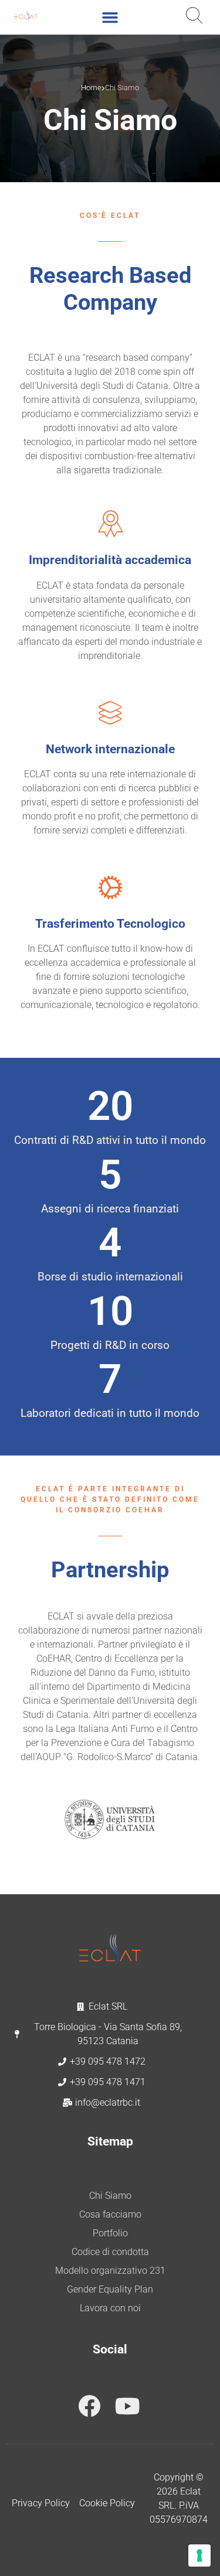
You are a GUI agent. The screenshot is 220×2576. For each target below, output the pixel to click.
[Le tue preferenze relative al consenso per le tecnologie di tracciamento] (199, 2555)
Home (91, 88)
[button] (110, 18)
